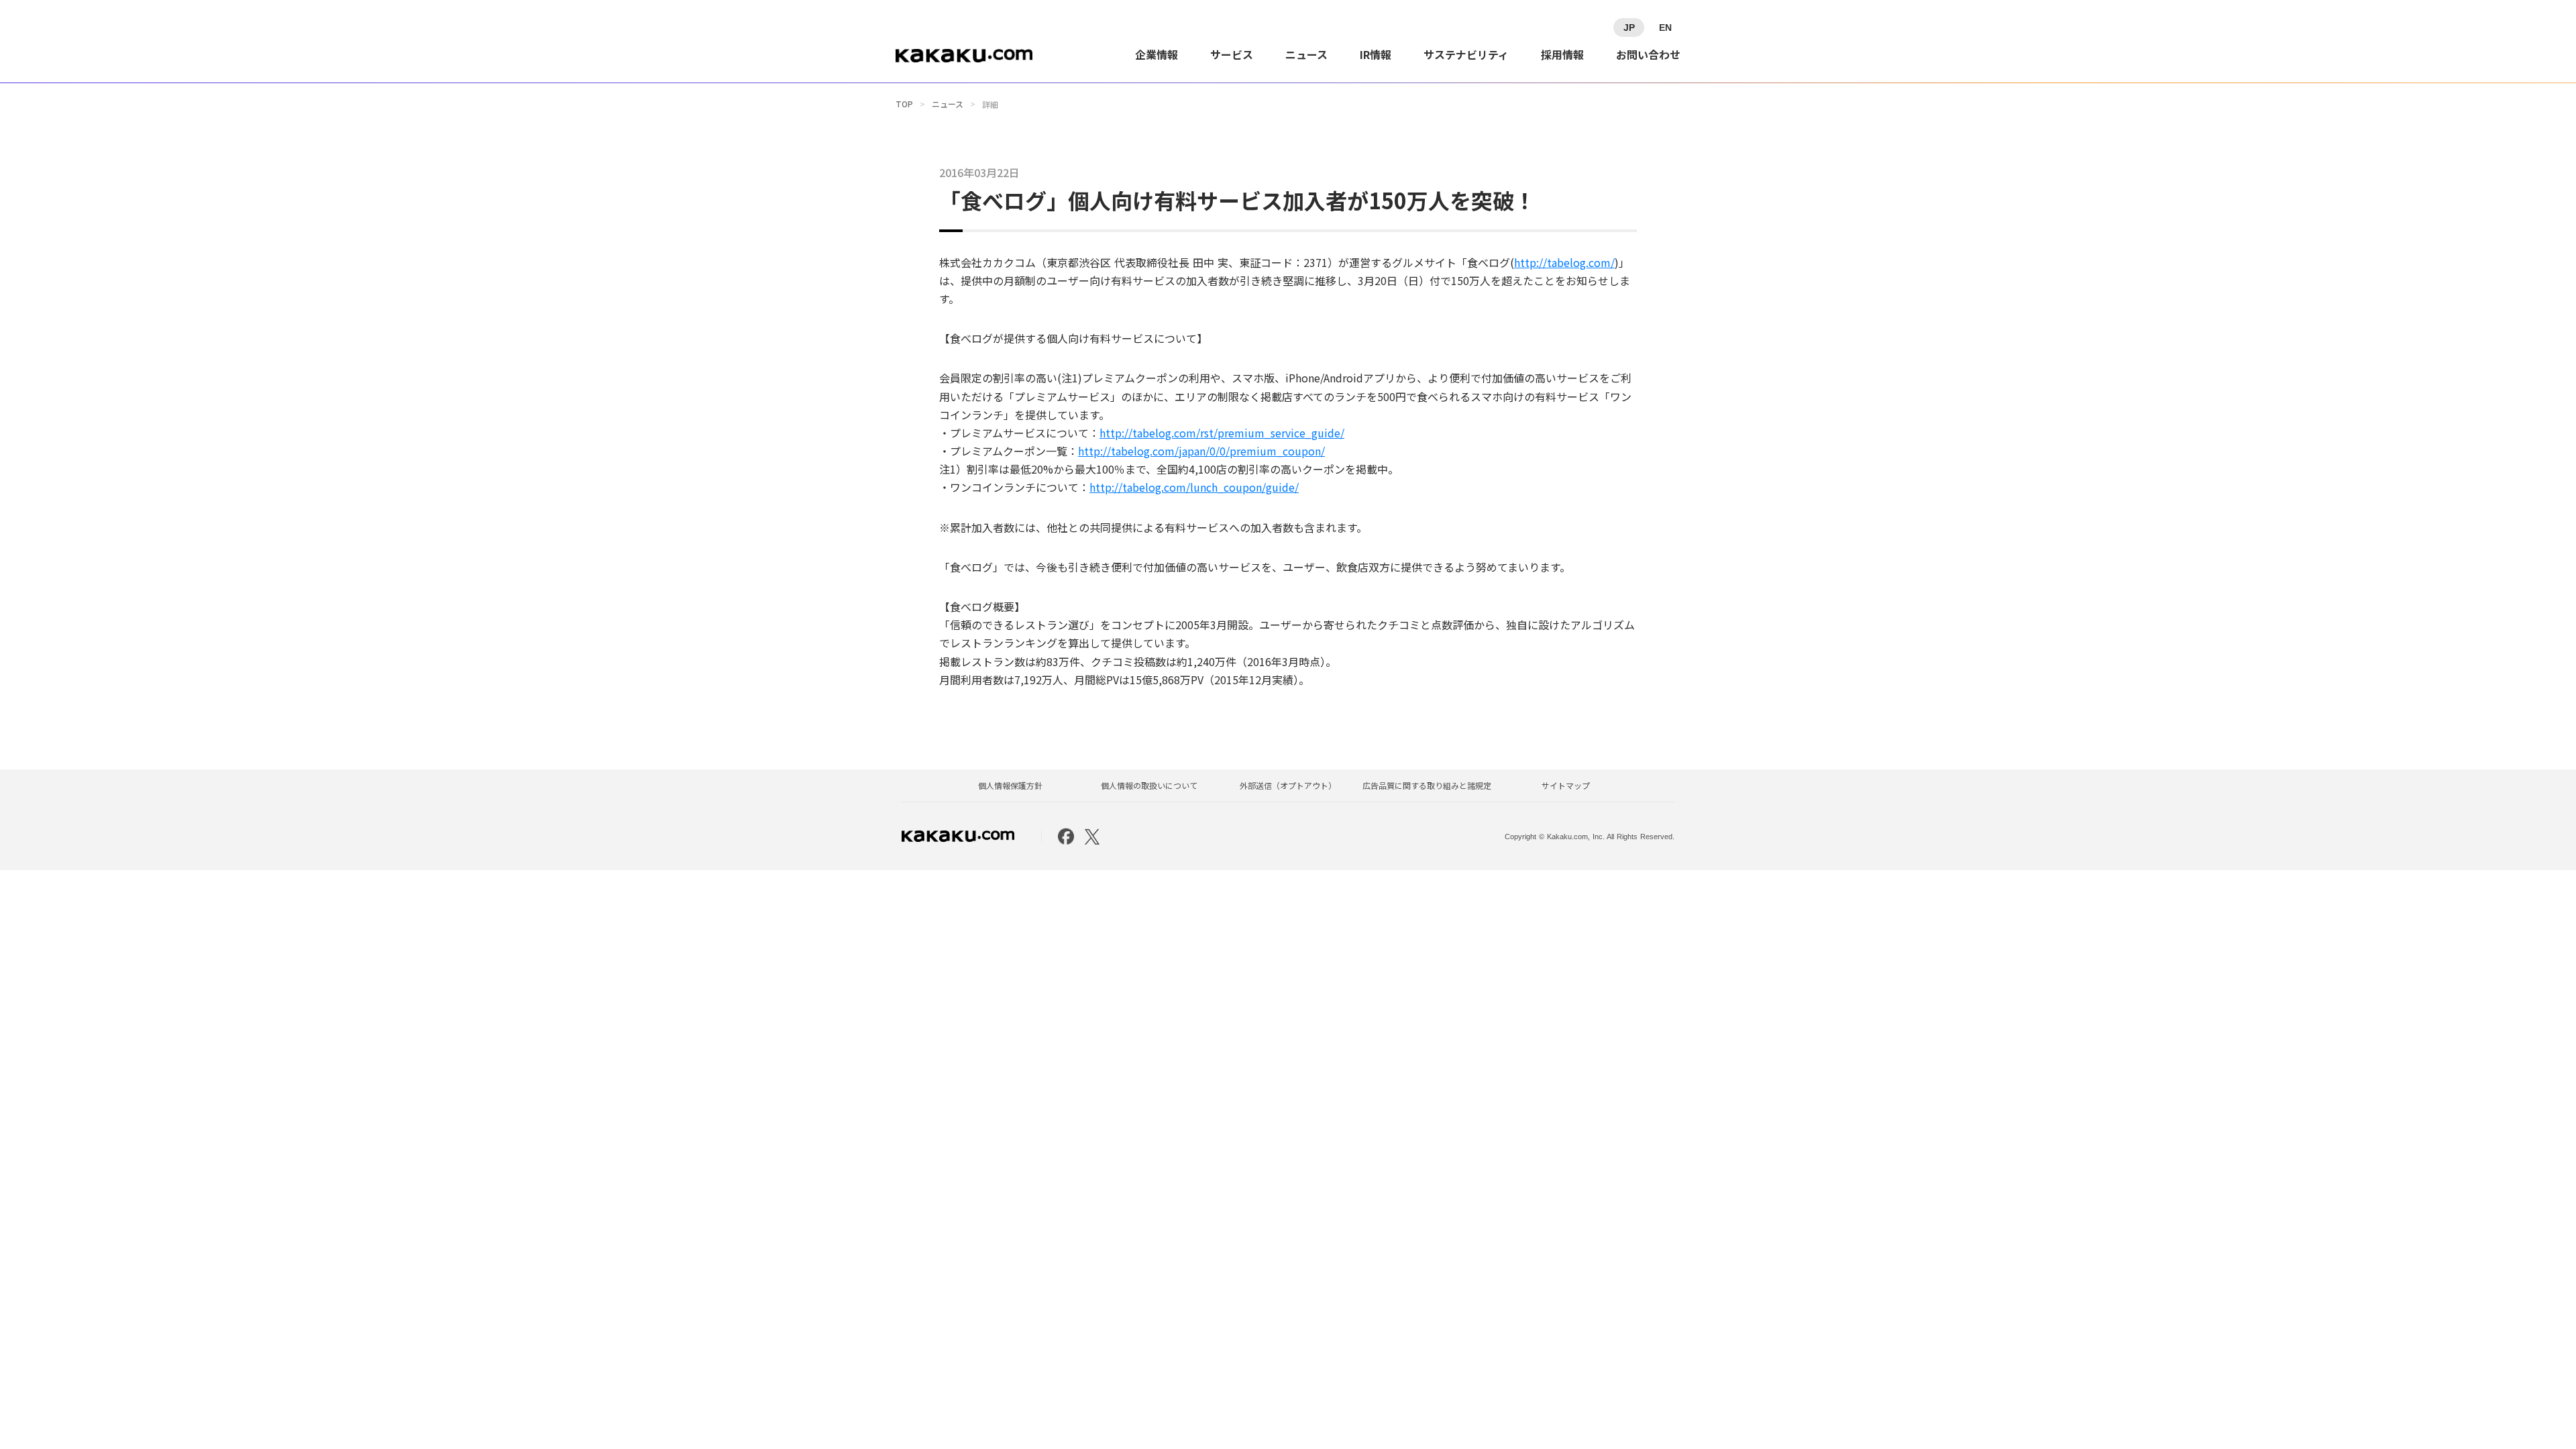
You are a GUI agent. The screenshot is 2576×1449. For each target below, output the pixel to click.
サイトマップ (1566, 786)
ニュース (1306, 54)
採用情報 (1562, 54)
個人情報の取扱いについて (1149, 786)
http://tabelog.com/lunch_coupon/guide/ (1194, 487)
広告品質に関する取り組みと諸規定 (1427, 786)
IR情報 (1376, 54)
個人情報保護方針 (1010, 786)
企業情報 (1157, 54)
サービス (1232, 54)
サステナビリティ (1466, 54)
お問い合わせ (1648, 54)
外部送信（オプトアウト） (1288, 786)
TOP (904, 104)
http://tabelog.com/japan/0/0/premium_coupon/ (1201, 451)
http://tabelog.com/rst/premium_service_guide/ (1222, 433)
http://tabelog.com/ (1564, 262)
